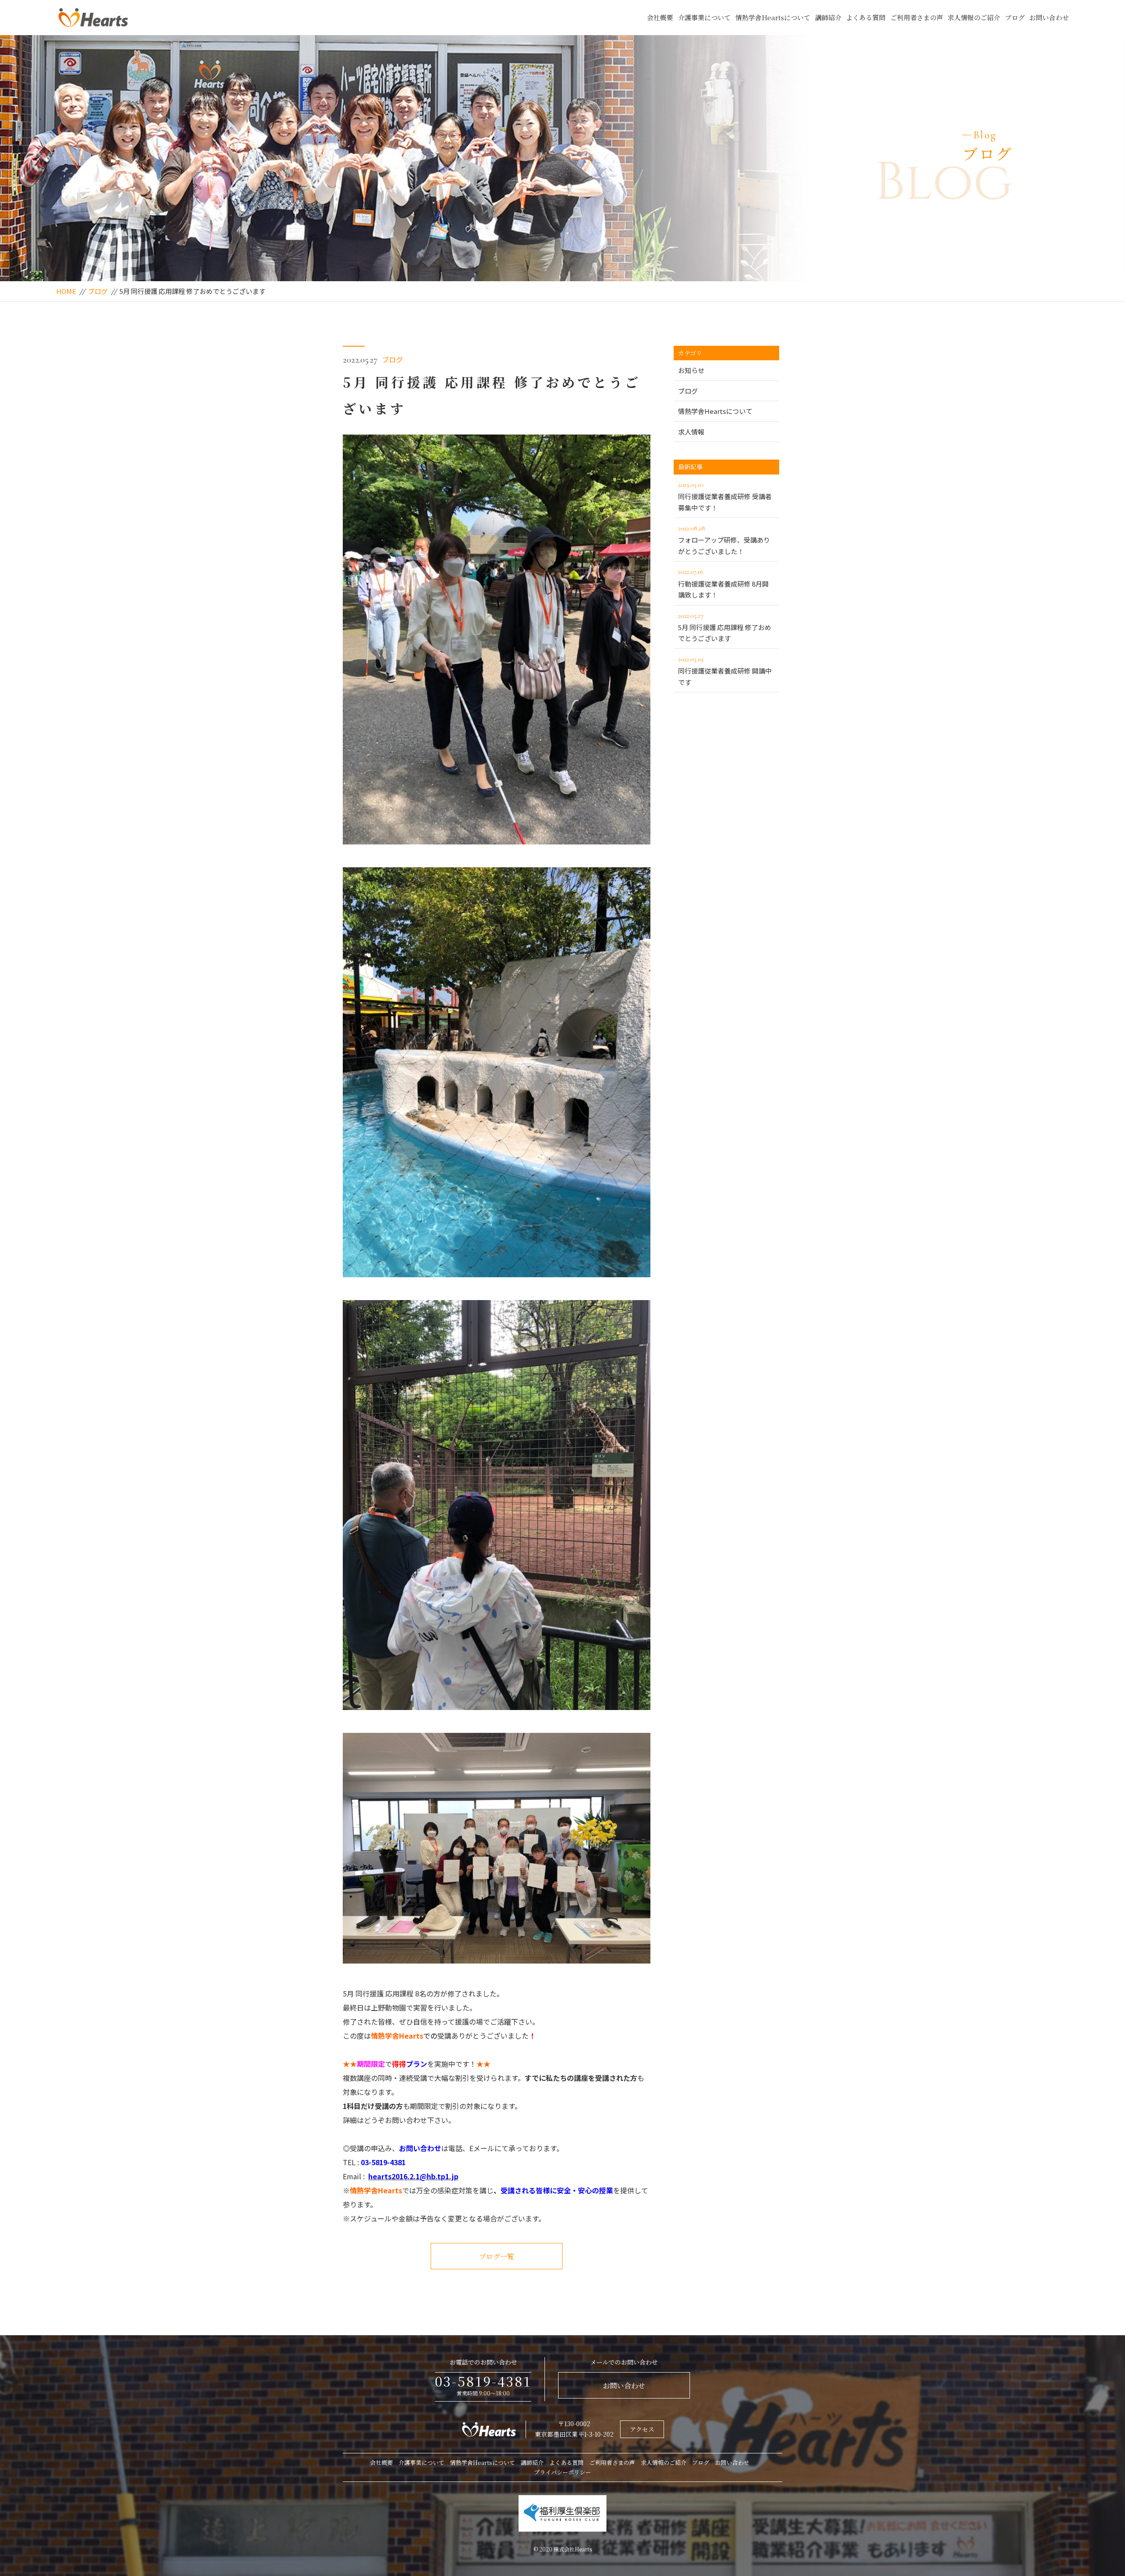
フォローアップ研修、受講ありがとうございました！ (724, 540)
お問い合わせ (1049, 17)
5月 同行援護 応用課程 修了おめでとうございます (725, 627)
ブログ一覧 (497, 2256)
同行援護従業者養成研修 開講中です (725, 671)
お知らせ (691, 370)
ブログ (1015, 17)
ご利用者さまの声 (917, 17)
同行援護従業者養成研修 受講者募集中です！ (725, 496)
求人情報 (691, 432)
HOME (66, 291)
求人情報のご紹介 (974, 17)
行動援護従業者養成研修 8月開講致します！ (723, 583)
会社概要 (660, 17)
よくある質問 (866, 17)
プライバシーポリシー (562, 2472)
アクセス (642, 2429)
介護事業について (704, 17)
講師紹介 (828, 17)
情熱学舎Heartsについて (773, 17)
